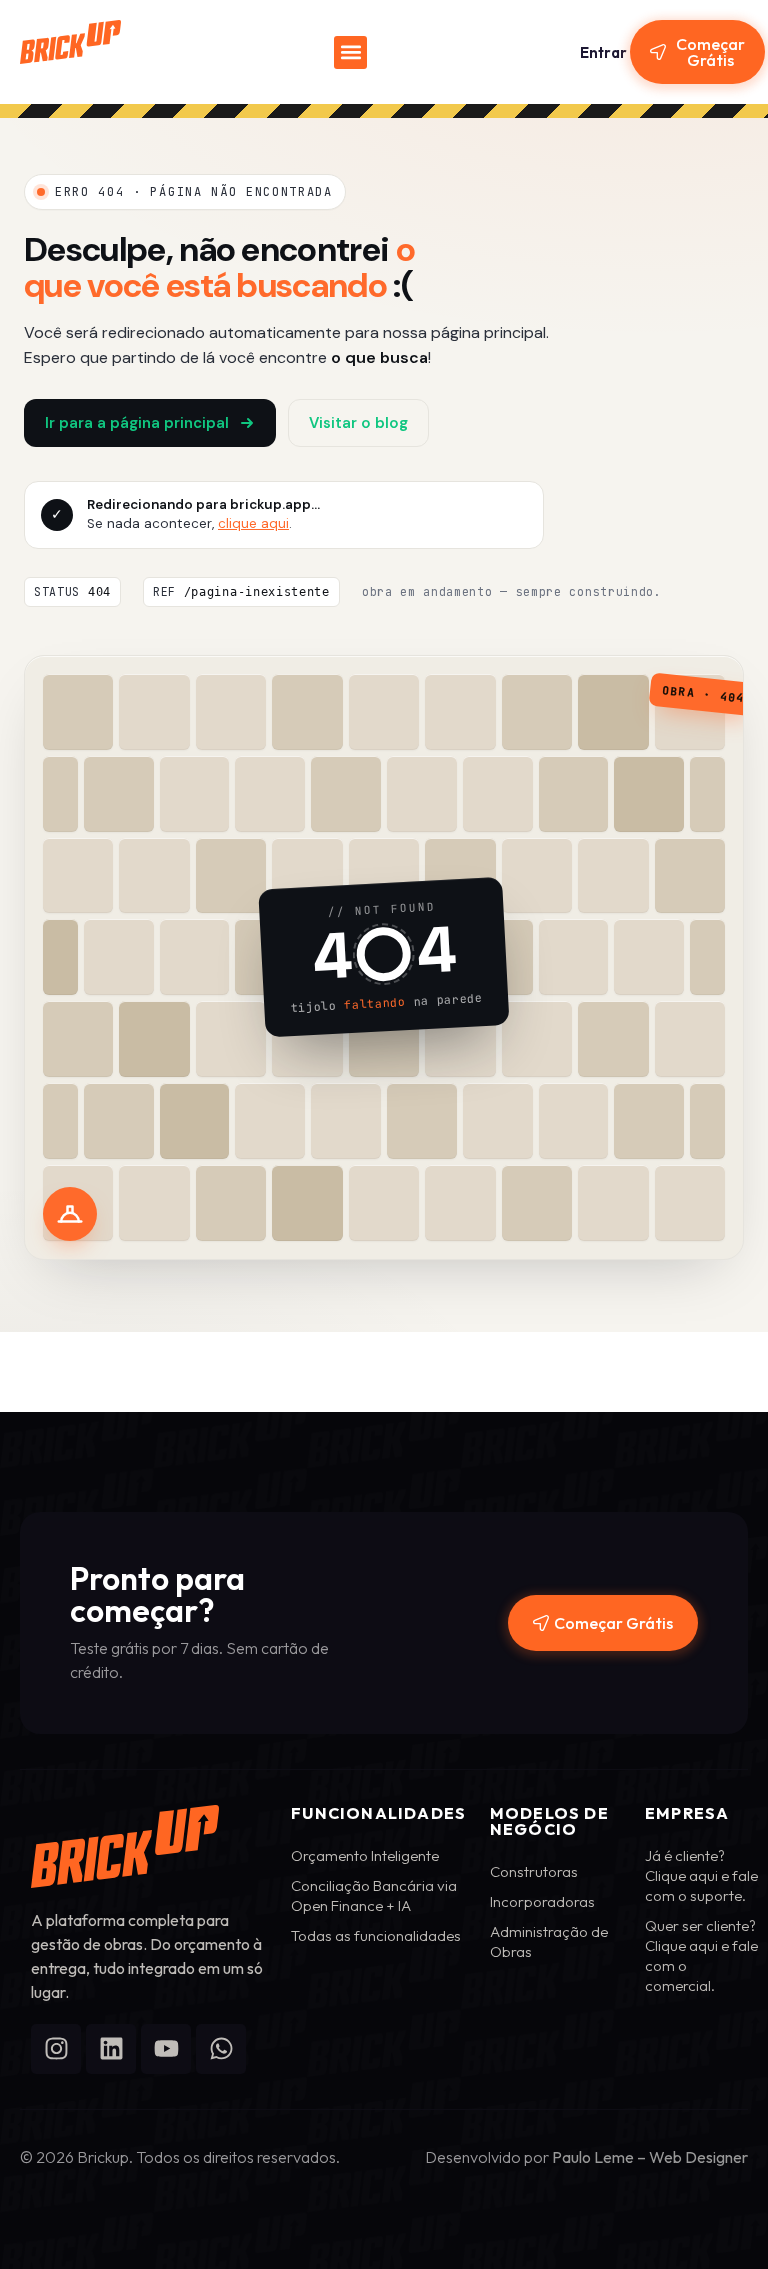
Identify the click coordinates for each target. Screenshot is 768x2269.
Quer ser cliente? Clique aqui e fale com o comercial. (701, 1955)
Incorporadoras (542, 1901)
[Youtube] (166, 2049)
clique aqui (253, 523)
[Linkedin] (111, 2049)
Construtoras (534, 1871)
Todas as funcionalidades (376, 1935)
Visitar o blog (358, 423)
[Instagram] (56, 2049)
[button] (350, 52)
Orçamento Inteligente (365, 1855)
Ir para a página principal (137, 423)
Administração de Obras (549, 1941)
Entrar (603, 52)
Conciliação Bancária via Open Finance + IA (374, 1895)
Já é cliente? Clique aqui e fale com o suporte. (701, 1875)
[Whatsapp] (221, 2049)
